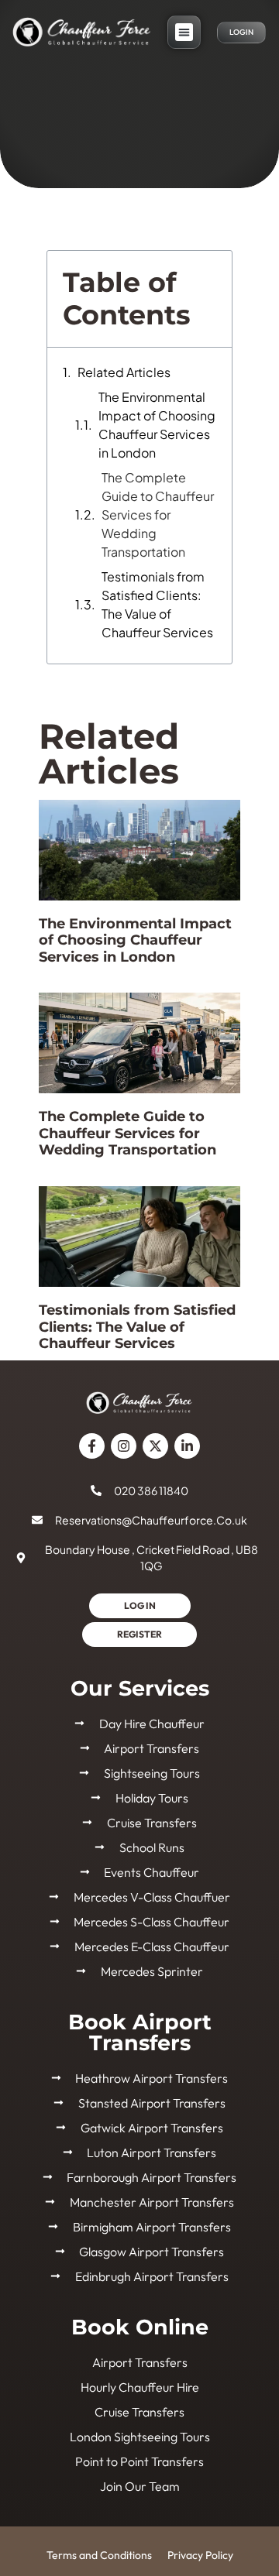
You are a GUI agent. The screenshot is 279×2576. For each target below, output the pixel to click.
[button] (184, 32)
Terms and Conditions (99, 2555)
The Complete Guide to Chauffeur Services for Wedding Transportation (158, 515)
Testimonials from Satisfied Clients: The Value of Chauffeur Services (157, 604)
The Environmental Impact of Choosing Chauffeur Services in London (157, 425)
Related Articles (124, 372)
